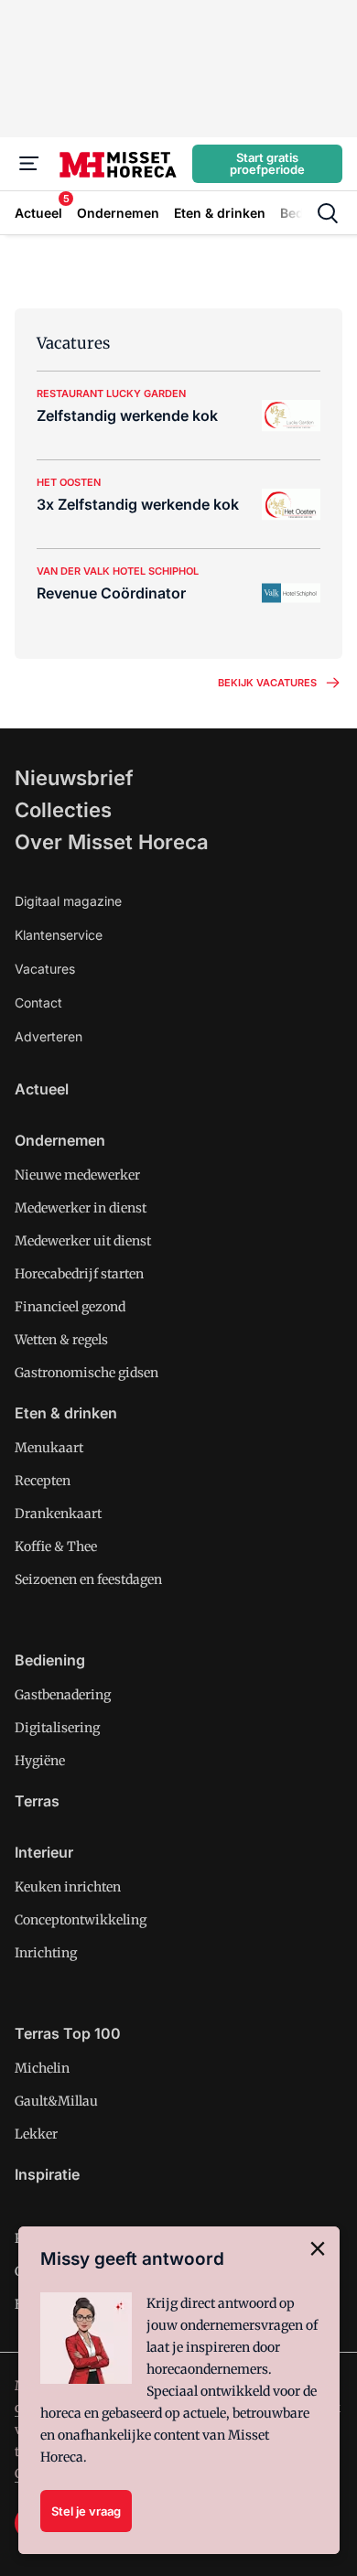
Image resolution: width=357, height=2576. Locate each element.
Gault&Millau (56, 2101)
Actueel (42, 1089)
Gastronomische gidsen (87, 1373)
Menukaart (49, 1448)
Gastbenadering (63, 1695)
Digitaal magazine (68, 901)
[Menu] (29, 164)
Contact (38, 1002)
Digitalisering (57, 1728)
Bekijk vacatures (267, 683)
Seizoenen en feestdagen (88, 1579)
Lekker (36, 2134)
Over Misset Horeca (112, 842)
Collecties (63, 810)
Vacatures (45, 969)
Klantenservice (59, 935)
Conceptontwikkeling (81, 1920)
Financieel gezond (70, 1307)
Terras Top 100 (68, 2033)
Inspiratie (47, 2174)
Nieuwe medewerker (77, 1175)
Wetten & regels (61, 1340)
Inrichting (46, 1953)
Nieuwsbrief (74, 778)
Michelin (42, 2068)
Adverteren (49, 1036)
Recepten (43, 1481)
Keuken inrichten (68, 1887)
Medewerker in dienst (81, 1208)
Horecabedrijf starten (79, 1274)
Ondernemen (60, 1140)
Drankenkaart (58, 1514)
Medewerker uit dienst (83, 1241)
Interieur (44, 1852)
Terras (37, 1801)
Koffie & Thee (56, 1547)
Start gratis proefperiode (267, 163)
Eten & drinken (66, 1413)
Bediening (50, 1660)
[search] (328, 213)
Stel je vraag (86, 2511)
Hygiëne (40, 1761)
